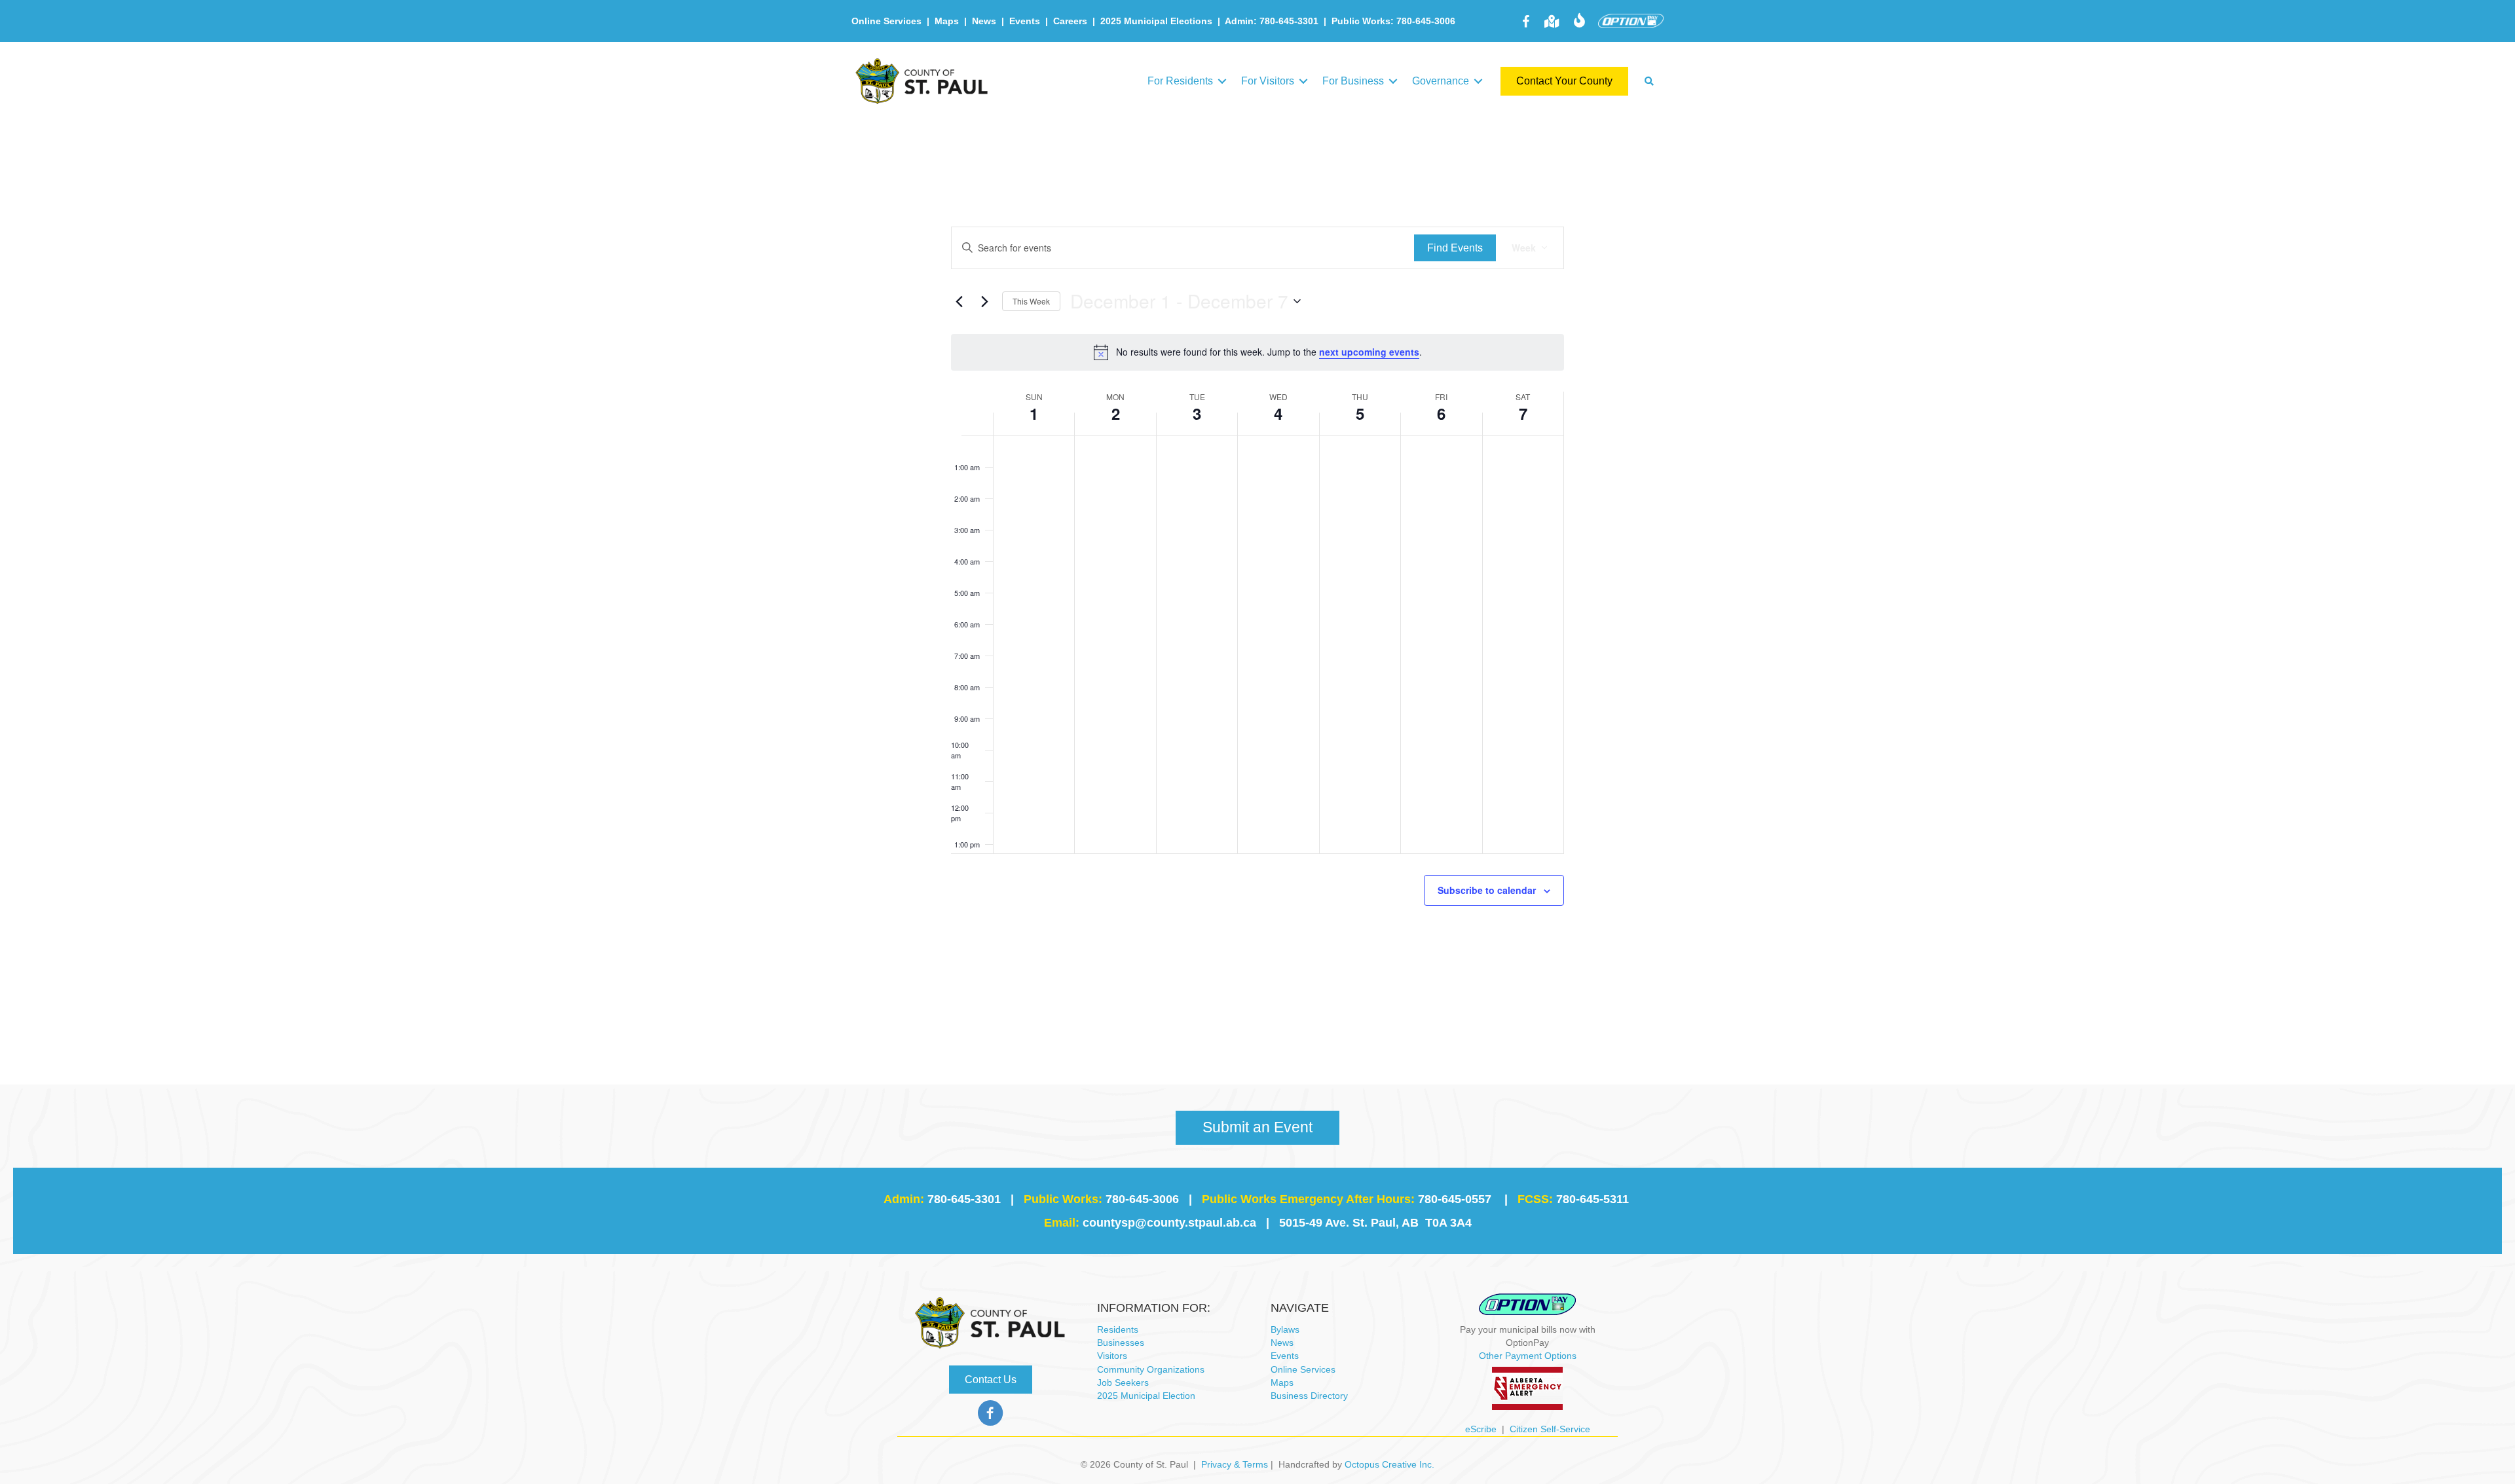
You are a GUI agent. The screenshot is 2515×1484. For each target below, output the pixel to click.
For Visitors (1268, 81)
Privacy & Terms (1235, 1464)
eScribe (1481, 1429)
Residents (1118, 1329)
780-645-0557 (1455, 1199)
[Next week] (984, 301)
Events (1025, 21)
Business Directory (1309, 1396)
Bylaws (1285, 1329)
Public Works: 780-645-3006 (1393, 21)
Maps (947, 21)
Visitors (1112, 1356)
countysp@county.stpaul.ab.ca (1169, 1223)
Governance (1441, 81)
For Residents (1180, 81)
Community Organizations (1151, 1369)
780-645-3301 (964, 1199)
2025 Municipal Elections (1156, 21)
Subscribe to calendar (1487, 890)
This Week (1031, 301)
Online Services (886, 21)
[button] (1222, 81)
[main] (1257, 598)
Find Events (1455, 248)
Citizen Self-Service (1550, 1429)
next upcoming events (1369, 352)
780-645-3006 (1142, 1199)
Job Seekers (1123, 1382)
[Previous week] (959, 301)
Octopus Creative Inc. (1389, 1464)
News (984, 21)
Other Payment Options (1528, 1356)
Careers (1070, 21)
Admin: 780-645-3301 (1272, 21)
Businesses (1121, 1343)
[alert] (1257, 352)
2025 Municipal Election (1146, 1396)
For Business (1353, 81)
